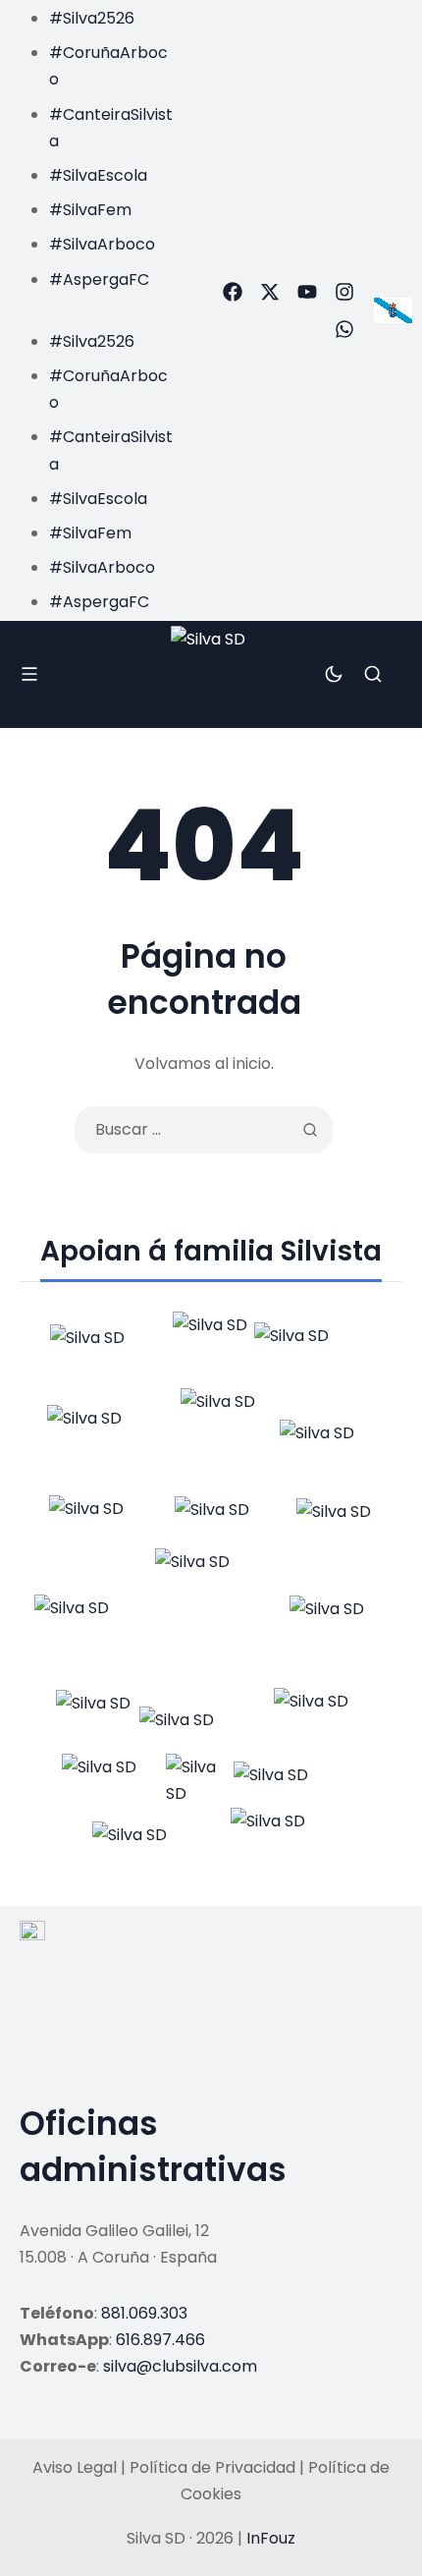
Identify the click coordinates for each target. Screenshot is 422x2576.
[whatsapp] (344, 329)
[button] (92, 306)
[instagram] (344, 292)
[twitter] (270, 292)
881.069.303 (144, 2313)
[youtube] (307, 292)
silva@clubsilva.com (180, 2366)
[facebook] (233, 292)
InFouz (271, 2538)
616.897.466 (160, 2340)
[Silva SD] (211, 675)
